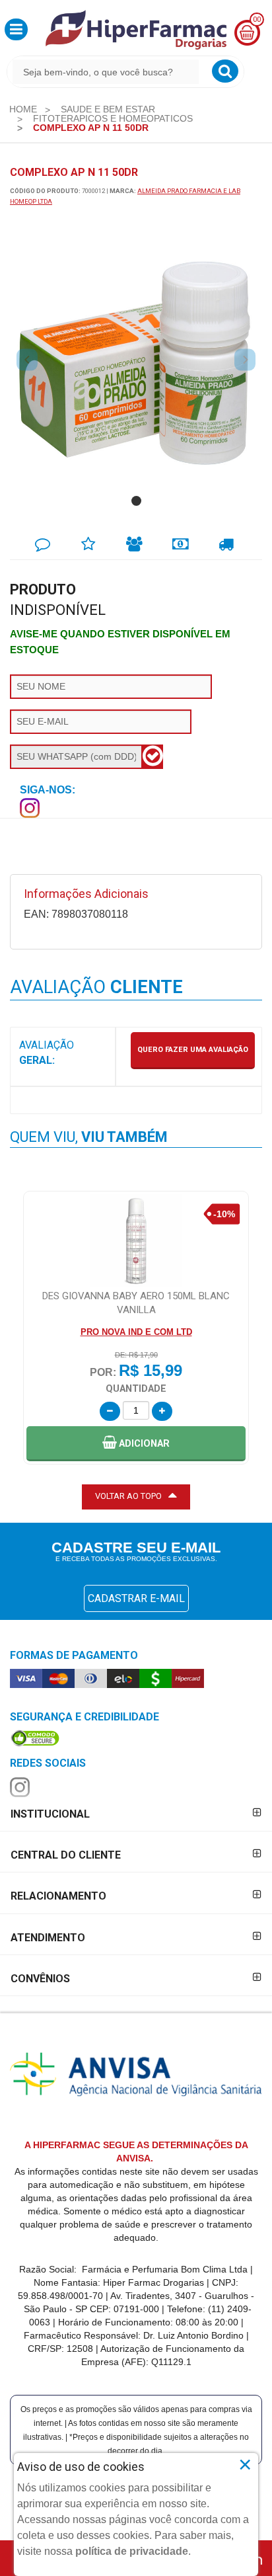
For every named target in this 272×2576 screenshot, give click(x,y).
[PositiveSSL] (35, 1738)
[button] (16, 29)
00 (257, 20)
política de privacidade (132, 2551)
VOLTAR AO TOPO (128, 1496)
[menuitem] (23, 109)
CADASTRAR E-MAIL (136, 1598)
